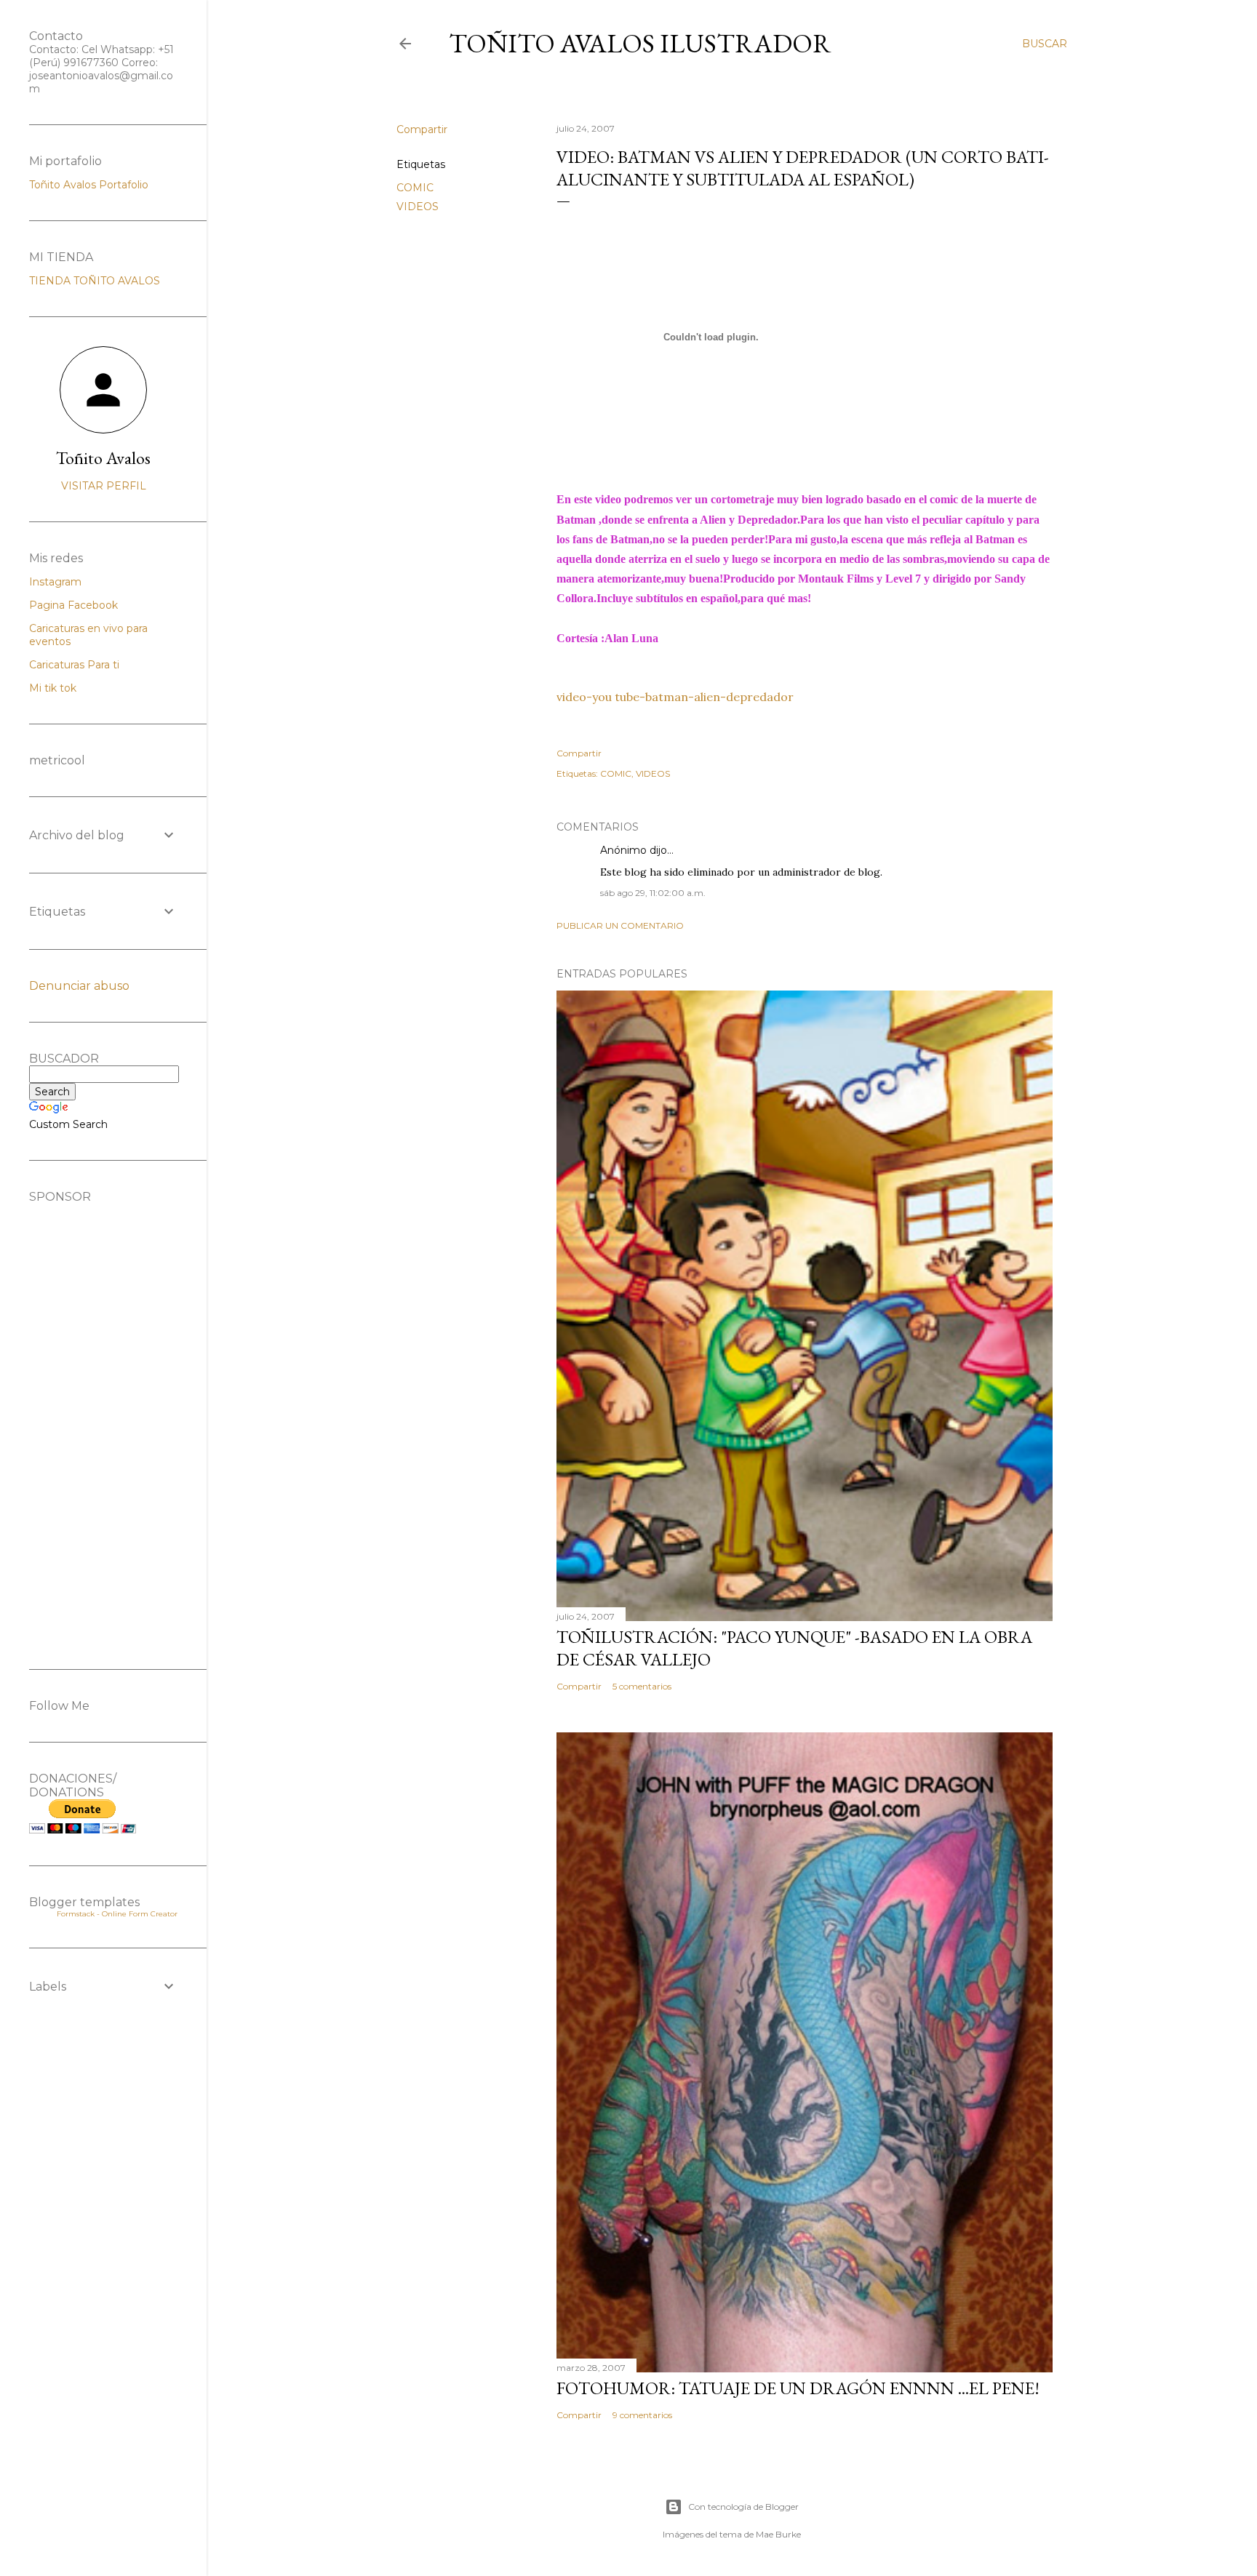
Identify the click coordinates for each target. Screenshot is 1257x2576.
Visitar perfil (104, 486)
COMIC (415, 188)
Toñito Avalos (103, 458)
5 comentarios (642, 1686)
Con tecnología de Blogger (743, 2507)
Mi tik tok (53, 688)
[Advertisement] (103, 1422)
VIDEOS (418, 207)
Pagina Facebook (73, 605)
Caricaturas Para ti (74, 665)
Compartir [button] (422, 129)
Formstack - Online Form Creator (117, 1914)
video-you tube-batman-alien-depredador (675, 697)
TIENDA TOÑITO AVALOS (95, 281)
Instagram (55, 582)
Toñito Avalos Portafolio (89, 185)
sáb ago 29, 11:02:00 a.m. (653, 893)
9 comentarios (642, 2415)
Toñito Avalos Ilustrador (640, 43)
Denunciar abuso (79, 986)
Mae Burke (778, 2534)
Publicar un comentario (620, 925)
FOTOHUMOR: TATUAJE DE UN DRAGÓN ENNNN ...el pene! (798, 2388)
